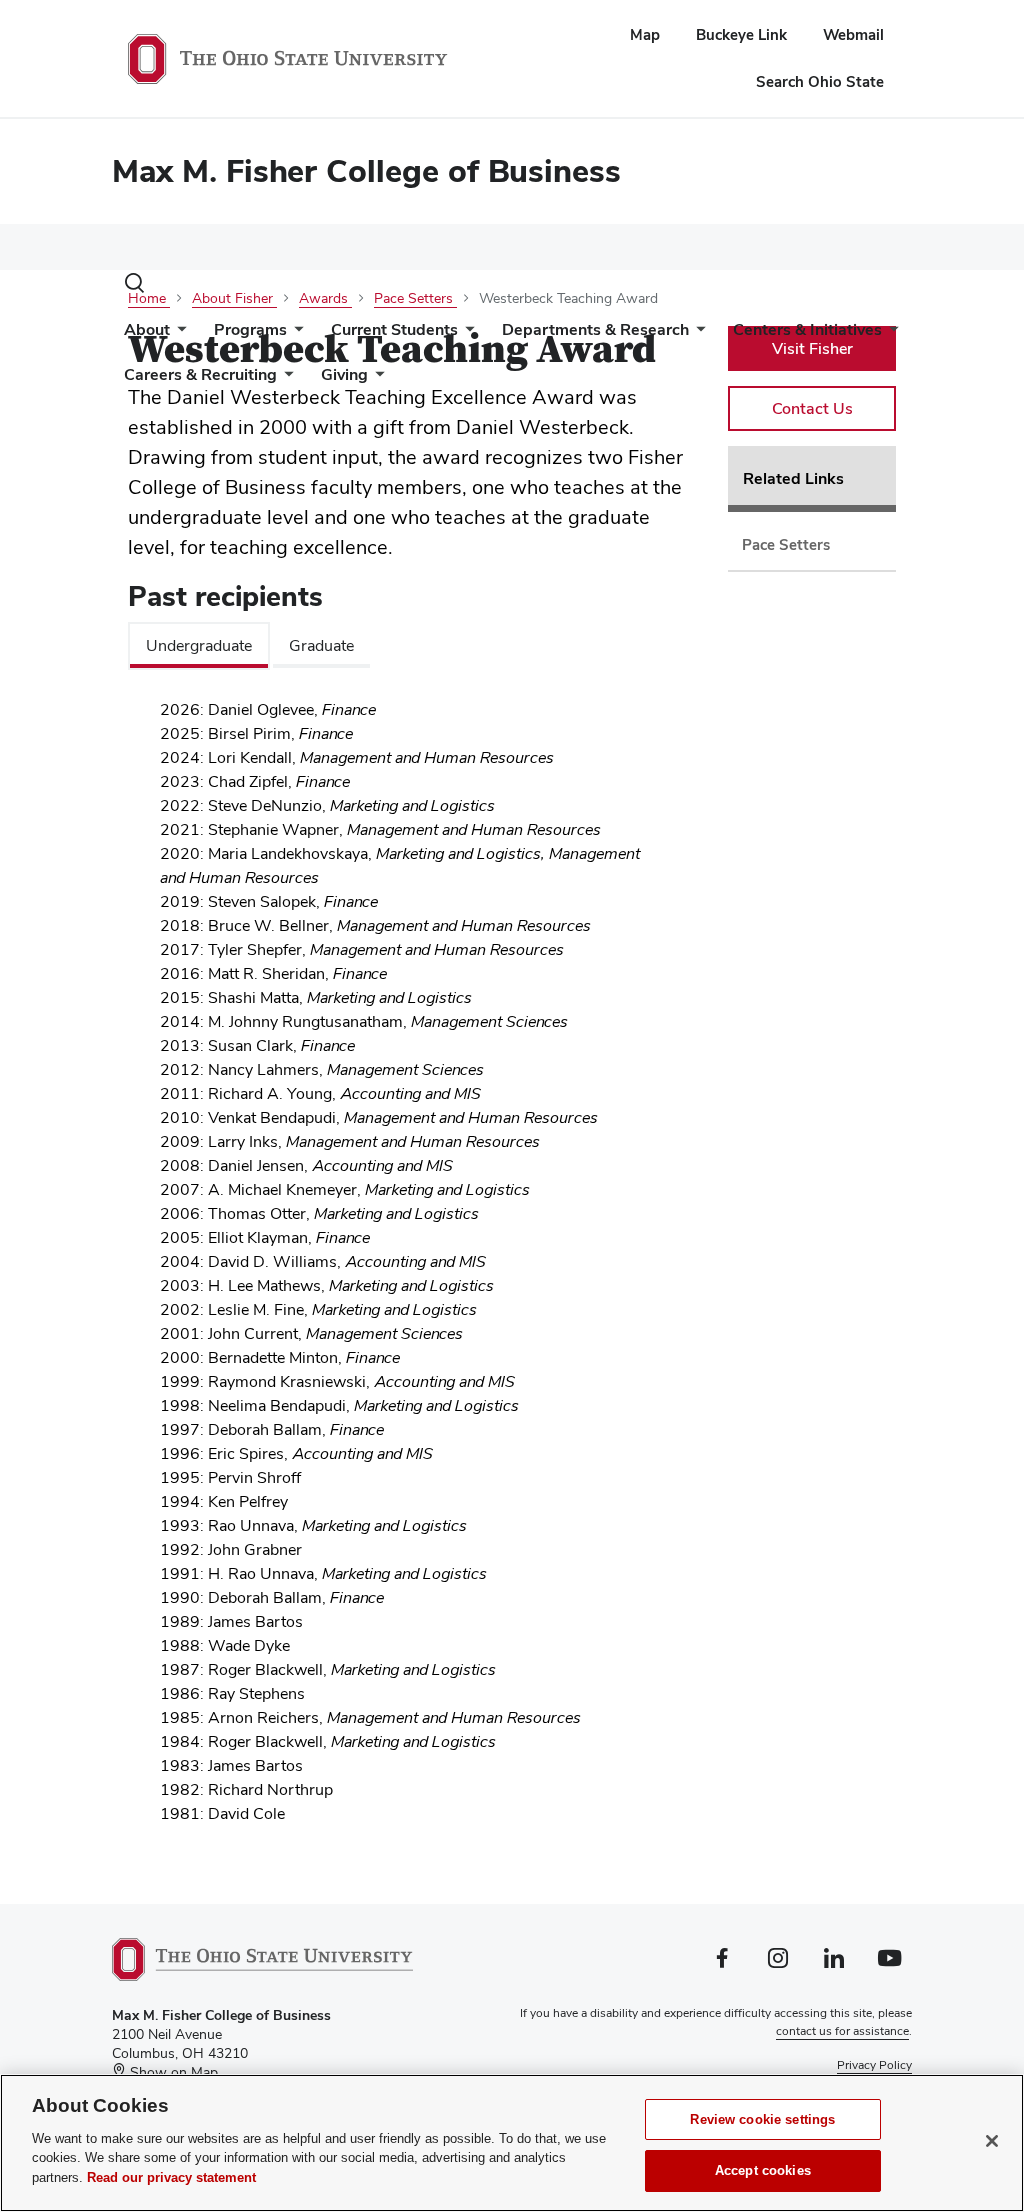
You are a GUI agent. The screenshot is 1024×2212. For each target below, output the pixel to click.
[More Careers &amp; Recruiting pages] (285, 379)
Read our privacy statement (171, 2177)
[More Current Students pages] (466, 334)
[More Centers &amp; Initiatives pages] (890, 334)
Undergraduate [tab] (199, 645)
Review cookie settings (762, 2119)
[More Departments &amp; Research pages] (697, 334)
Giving (344, 374)
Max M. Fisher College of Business (366, 170)
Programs (250, 329)
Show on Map (172, 2072)
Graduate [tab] (321, 645)
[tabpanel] (412, 1270)
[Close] (992, 2141)
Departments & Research (595, 329)
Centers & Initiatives (807, 329)
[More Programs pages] (295, 334)
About (147, 329)
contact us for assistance (842, 2031)
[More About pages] (178, 334)
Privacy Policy (874, 2065)
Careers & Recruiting (200, 374)
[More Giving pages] (376, 379)
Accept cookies (763, 2170)
